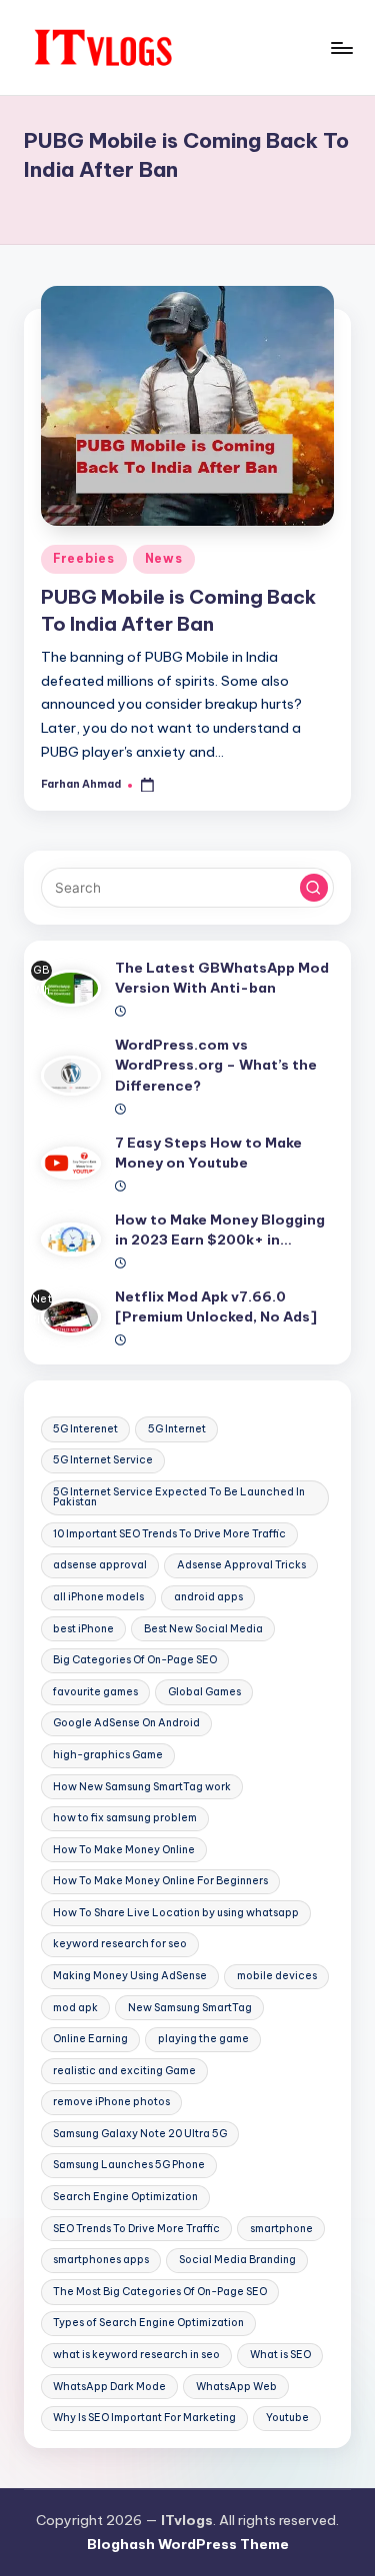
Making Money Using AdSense (130, 1976)
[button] (314, 888)
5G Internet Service (103, 1460)
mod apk (75, 2008)
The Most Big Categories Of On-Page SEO (160, 2292)
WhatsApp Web (236, 2387)
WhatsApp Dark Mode (109, 2387)
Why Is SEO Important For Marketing (144, 2418)
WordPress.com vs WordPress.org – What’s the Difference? (216, 1065)
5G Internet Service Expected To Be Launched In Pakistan (179, 1497)
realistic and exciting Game (124, 2071)
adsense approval (100, 1565)
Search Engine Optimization (125, 2197)
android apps (208, 1597)
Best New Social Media (203, 1629)
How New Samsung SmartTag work (142, 1787)
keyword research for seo (120, 1944)
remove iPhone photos (111, 2102)
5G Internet (177, 1429)
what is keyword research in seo (136, 2355)
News (164, 558)
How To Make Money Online (124, 1850)
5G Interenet (85, 1429)
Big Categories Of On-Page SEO (135, 1660)
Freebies (84, 558)
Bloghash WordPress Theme (188, 2544)
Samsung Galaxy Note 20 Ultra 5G (140, 2134)
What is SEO (280, 2355)
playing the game (203, 2039)
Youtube (287, 2418)
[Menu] (341, 47)
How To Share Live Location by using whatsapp (176, 1913)
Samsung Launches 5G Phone (129, 2165)
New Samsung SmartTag (190, 2008)
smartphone (281, 2229)
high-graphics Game (108, 1755)
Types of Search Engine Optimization (148, 2323)
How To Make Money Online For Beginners (160, 1881)
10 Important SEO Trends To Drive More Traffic (169, 1534)
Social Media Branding (237, 2260)
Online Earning (90, 2039)
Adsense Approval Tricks (241, 1565)
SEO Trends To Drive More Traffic (136, 2229)
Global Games (204, 1692)
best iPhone (83, 1629)
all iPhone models (98, 1597)
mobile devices (277, 1976)
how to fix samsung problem (125, 1818)
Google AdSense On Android (126, 1723)
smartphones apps (101, 2260)
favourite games (95, 1692)
